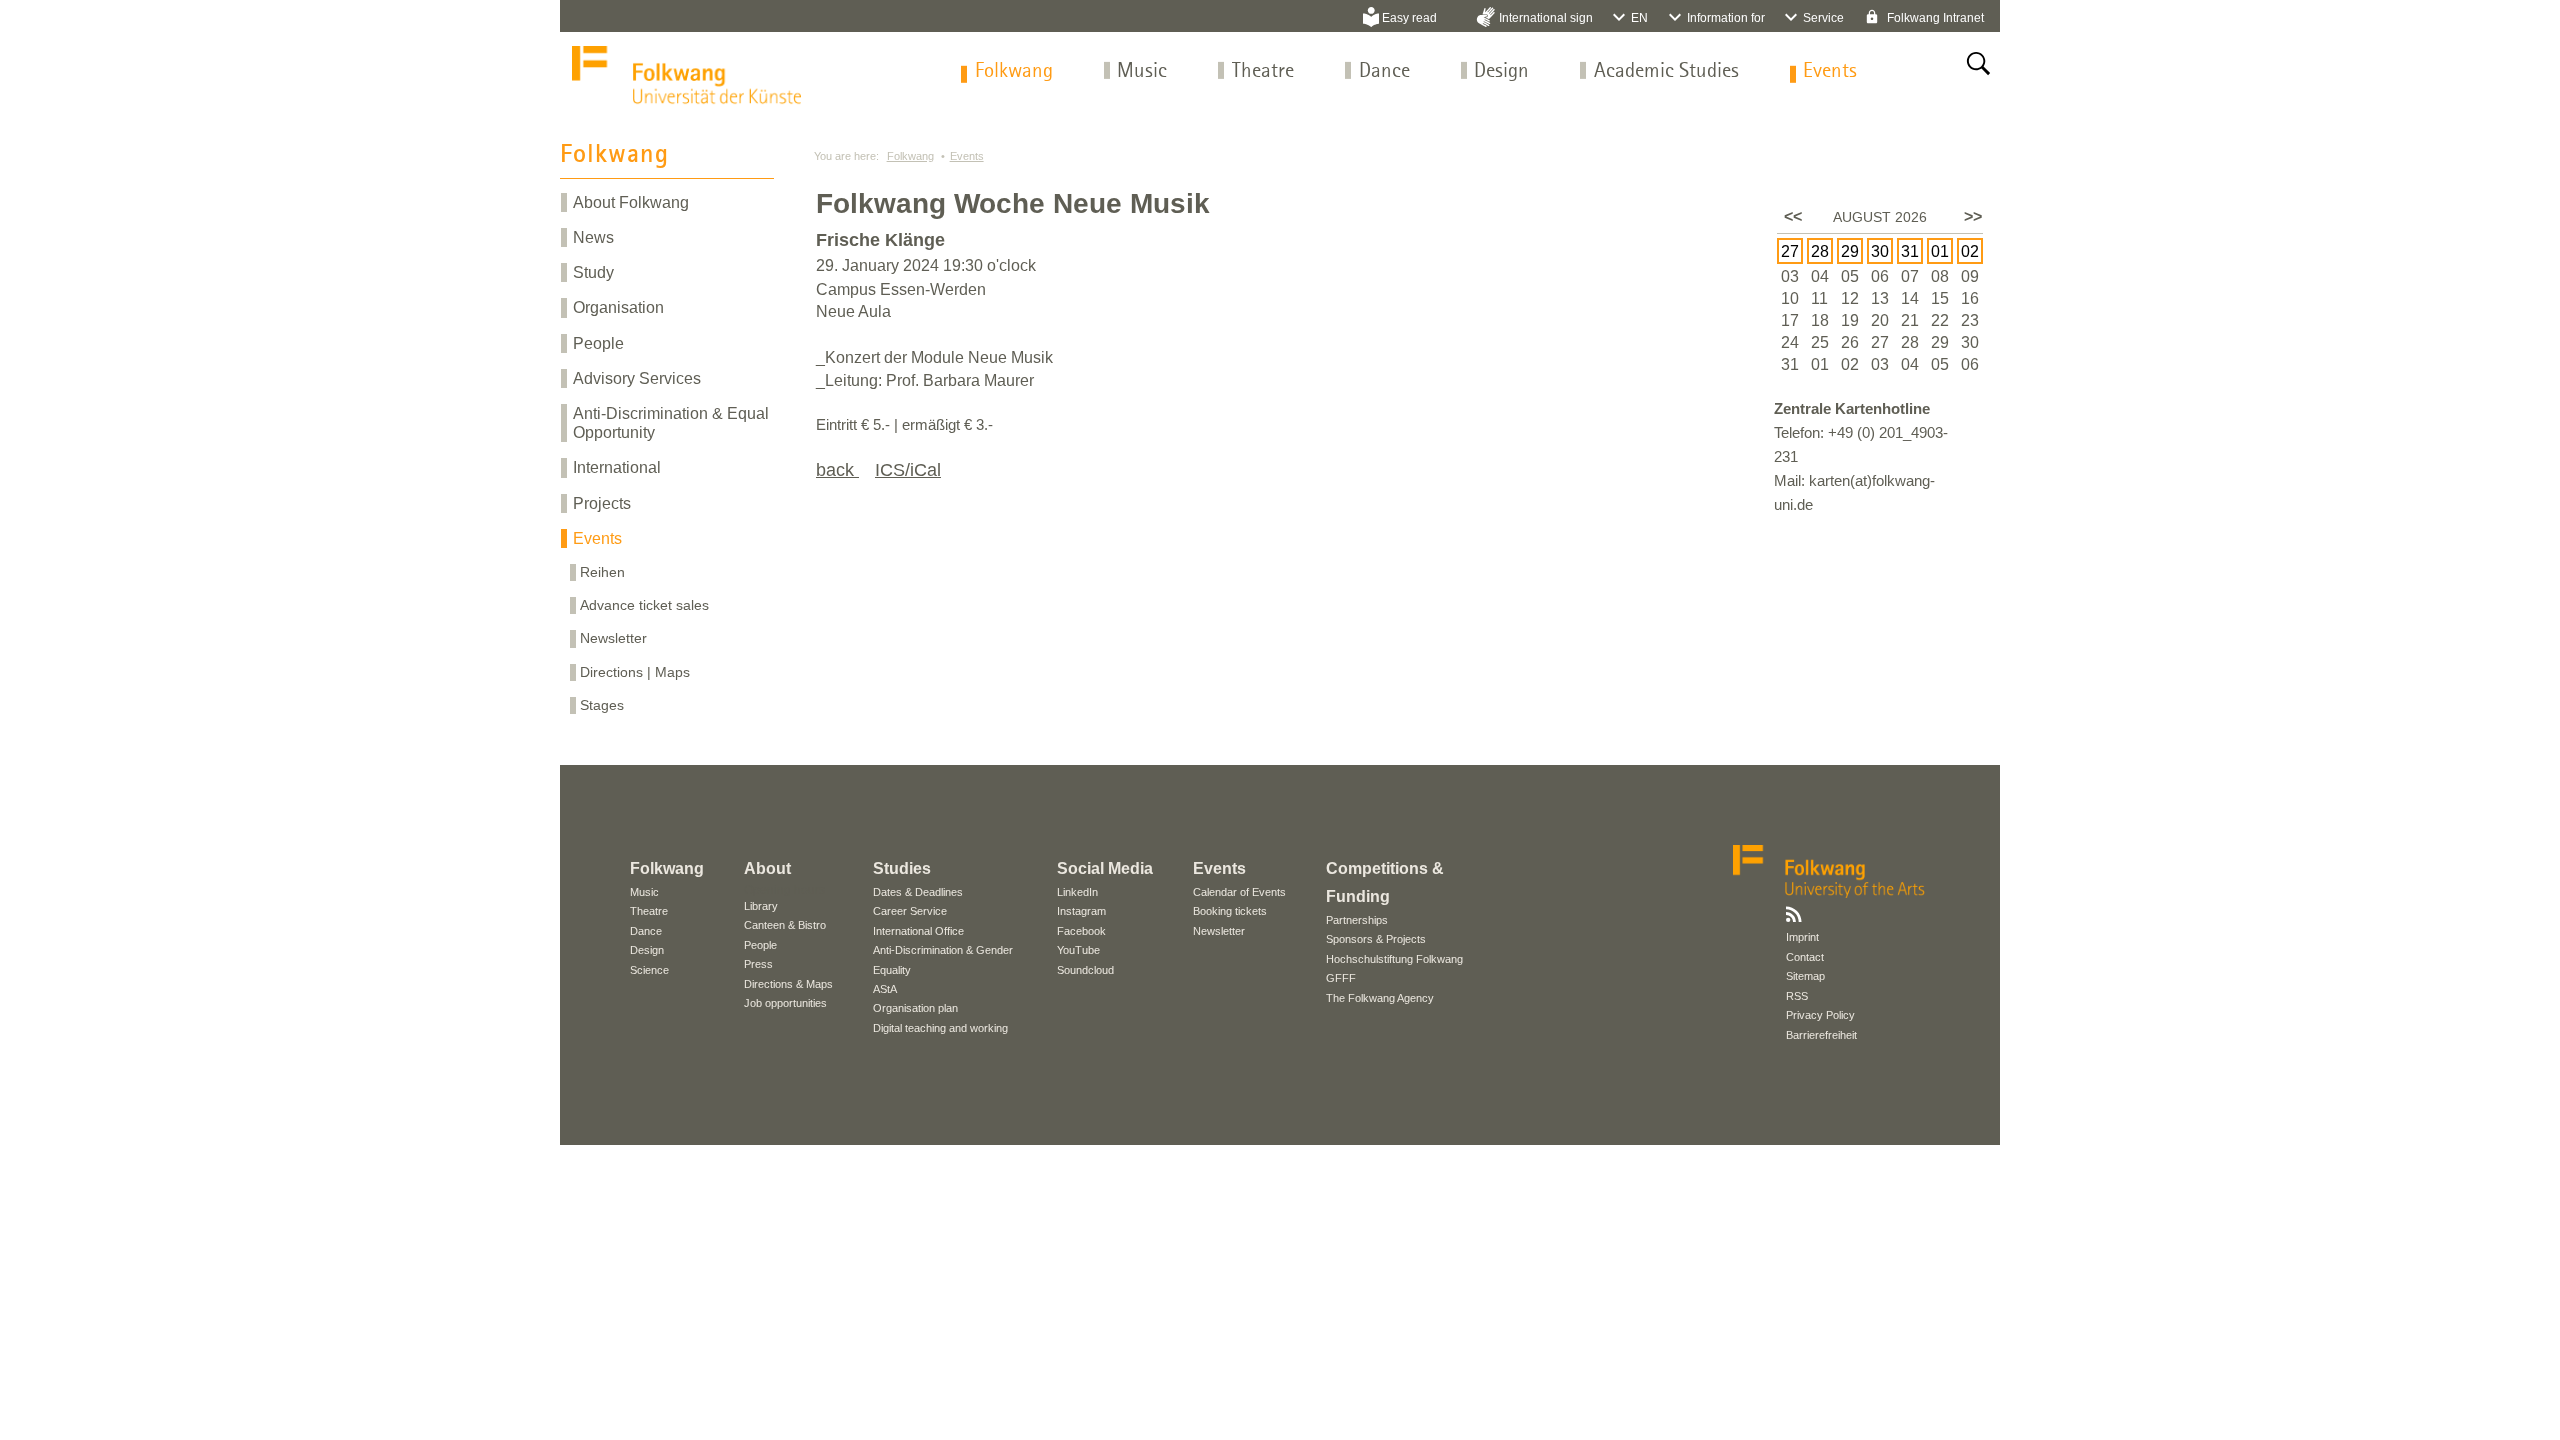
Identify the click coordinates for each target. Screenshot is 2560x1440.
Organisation (618, 307)
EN (1639, 18)
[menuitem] (1014, 71)
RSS (1797, 996)
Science (649, 970)
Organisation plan (915, 1008)
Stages (602, 705)
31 (1910, 251)
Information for (1726, 18)
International (617, 467)
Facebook (1081, 931)
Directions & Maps (788, 984)
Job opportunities (785, 1003)
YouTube (1078, 950)
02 (1970, 251)
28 (1820, 251)
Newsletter (613, 638)
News (593, 237)
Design (1501, 71)
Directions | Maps (635, 672)
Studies (902, 868)
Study (593, 272)
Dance (1384, 71)
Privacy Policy (1820, 1015)
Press (758, 964)
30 (1880, 251)
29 (1850, 251)
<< (1793, 216)
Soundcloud (1085, 970)
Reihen (602, 572)
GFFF (1341, 978)
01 (1940, 251)
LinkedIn (1077, 892)
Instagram (1081, 911)
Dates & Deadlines (918, 892)
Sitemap (1805, 976)
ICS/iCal (908, 470)
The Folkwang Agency (1380, 998)
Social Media (1105, 868)
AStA (885, 989)
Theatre (1263, 71)
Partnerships (1357, 920)
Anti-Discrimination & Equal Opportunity (671, 423)
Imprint (1802, 937)
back (837, 470)
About (767, 868)
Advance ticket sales (644, 605)
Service (1823, 18)
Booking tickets (1230, 911)
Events (1830, 71)
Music (1142, 71)
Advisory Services (637, 378)
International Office (918, 931)
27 (1790, 251)
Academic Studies (1666, 71)
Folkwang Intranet (1934, 18)
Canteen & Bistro (785, 925)
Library (761, 906)
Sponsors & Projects (1376, 939)
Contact (1805, 957)
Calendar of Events (1239, 892)
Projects (602, 503)
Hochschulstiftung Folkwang (1394, 959)
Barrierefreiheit (1821, 1035)
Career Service (910, 911)
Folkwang (1014, 71)
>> (1973, 216)
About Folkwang (631, 202)
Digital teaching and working (940, 1028)
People (598, 343)
